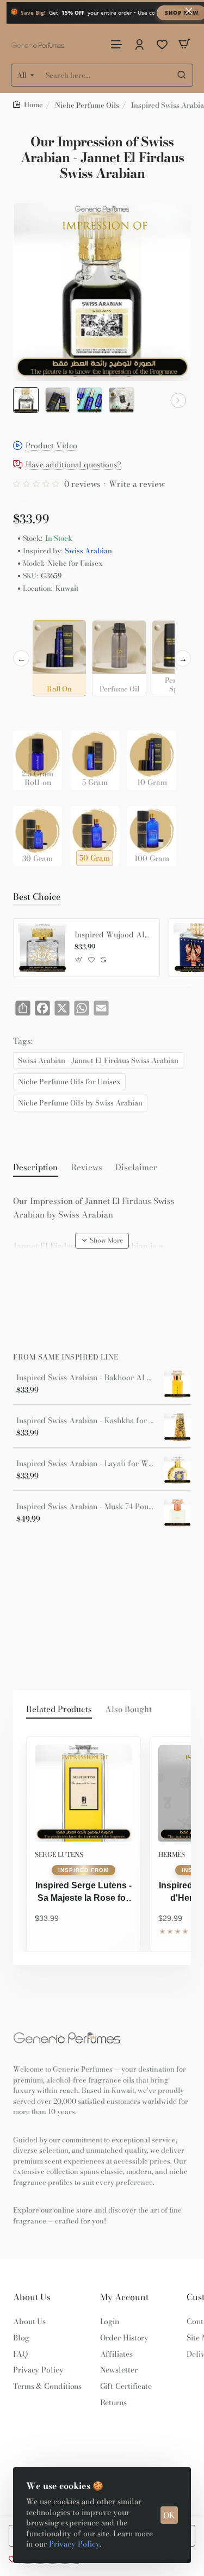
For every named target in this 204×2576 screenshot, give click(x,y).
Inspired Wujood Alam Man (113, 935)
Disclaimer (136, 1167)
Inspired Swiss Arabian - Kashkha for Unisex (86, 1421)
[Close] (189, 11)
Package (30, 713)
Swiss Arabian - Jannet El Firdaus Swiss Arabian (98, 1060)
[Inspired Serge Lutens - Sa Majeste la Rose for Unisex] (84, 1793)
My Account (124, 2297)
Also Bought (128, 1709)
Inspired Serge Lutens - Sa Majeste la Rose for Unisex (84, 1893)
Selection (32, 612)
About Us (32, 2297)
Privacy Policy (74, 2544)
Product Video (51, 446)
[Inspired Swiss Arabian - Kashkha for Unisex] (177, 1427)
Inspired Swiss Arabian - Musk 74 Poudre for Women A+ (86, 1507)
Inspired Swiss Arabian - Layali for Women (86, 1464)
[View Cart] (184, 44)
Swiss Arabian (88, 551)
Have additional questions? (73, 465)
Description (35, 1167)
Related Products (59, 1709)
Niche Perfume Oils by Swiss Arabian (80, 1103)
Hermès (172, 1854)
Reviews (86, 1167)
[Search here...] (182, 75)
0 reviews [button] (82, 484)
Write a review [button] (137, 484)
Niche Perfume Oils (87, 105)
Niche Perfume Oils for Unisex (69, 1082)
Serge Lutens (59, 1854)
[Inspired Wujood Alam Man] (42, 948)
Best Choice (37, 897)
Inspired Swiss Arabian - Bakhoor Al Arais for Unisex (86, 1378)
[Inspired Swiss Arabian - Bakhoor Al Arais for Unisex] (177, 1384)
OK (169, 2515)
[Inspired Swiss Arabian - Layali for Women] (177, 1470)
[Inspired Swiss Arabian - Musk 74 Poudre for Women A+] (177, 1513)
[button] (26, 400)
